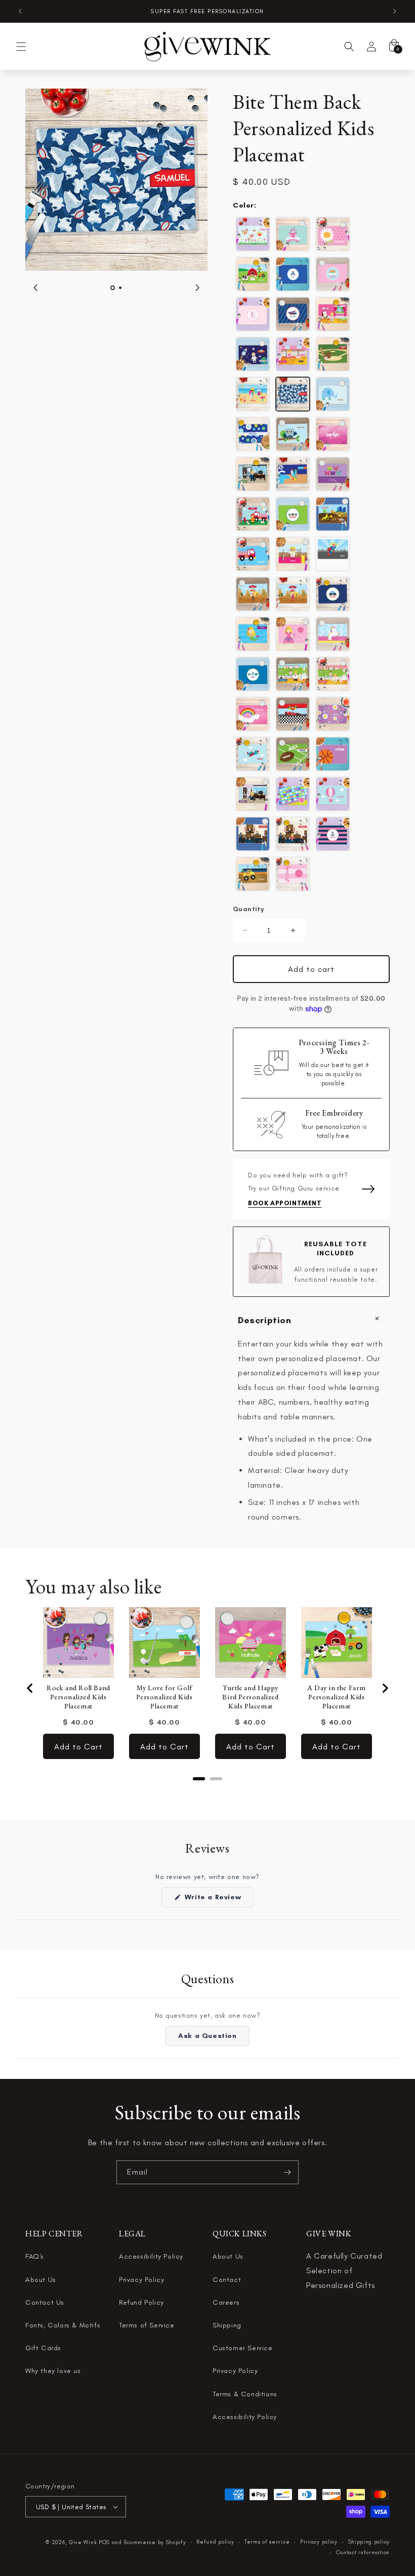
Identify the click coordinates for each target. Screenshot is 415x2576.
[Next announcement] (395, 11)
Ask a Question (214, 2038)
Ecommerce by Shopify (155, 2542)
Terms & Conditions (245, 2394)
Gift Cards (43, 2348)
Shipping (227, 2325)
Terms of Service (147, 2325)
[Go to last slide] (30, 1688)
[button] (21, 47)
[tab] (199, 1779)
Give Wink (83, 2542)
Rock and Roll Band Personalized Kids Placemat (78, 1697)
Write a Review (218, 1900)
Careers (226, 2302)
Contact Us (45, 2302)
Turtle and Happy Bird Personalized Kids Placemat (250, 1697)
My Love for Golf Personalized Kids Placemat (164, 1697)
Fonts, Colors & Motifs (63, 2325)
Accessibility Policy (151, 2256)
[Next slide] (385, 1688)
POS (104, 2542)
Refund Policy (141, 2302)
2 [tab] (120, 288)
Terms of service (267, 2542)
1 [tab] (113, 288)
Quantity (248, 909)
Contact (227, 2280)
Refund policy (215, 2542)
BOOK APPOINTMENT (285, 1203)
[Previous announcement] (20, 11)
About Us (41, 2280)
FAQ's (35, 2256)
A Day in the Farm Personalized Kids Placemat (337, 1697)
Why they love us (53, 2371)
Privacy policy (319, 2542)
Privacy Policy (141, 2280)
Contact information (363, 2552)
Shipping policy (369, 2542)
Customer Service (243, 2348)
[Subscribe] (287, 2172)
